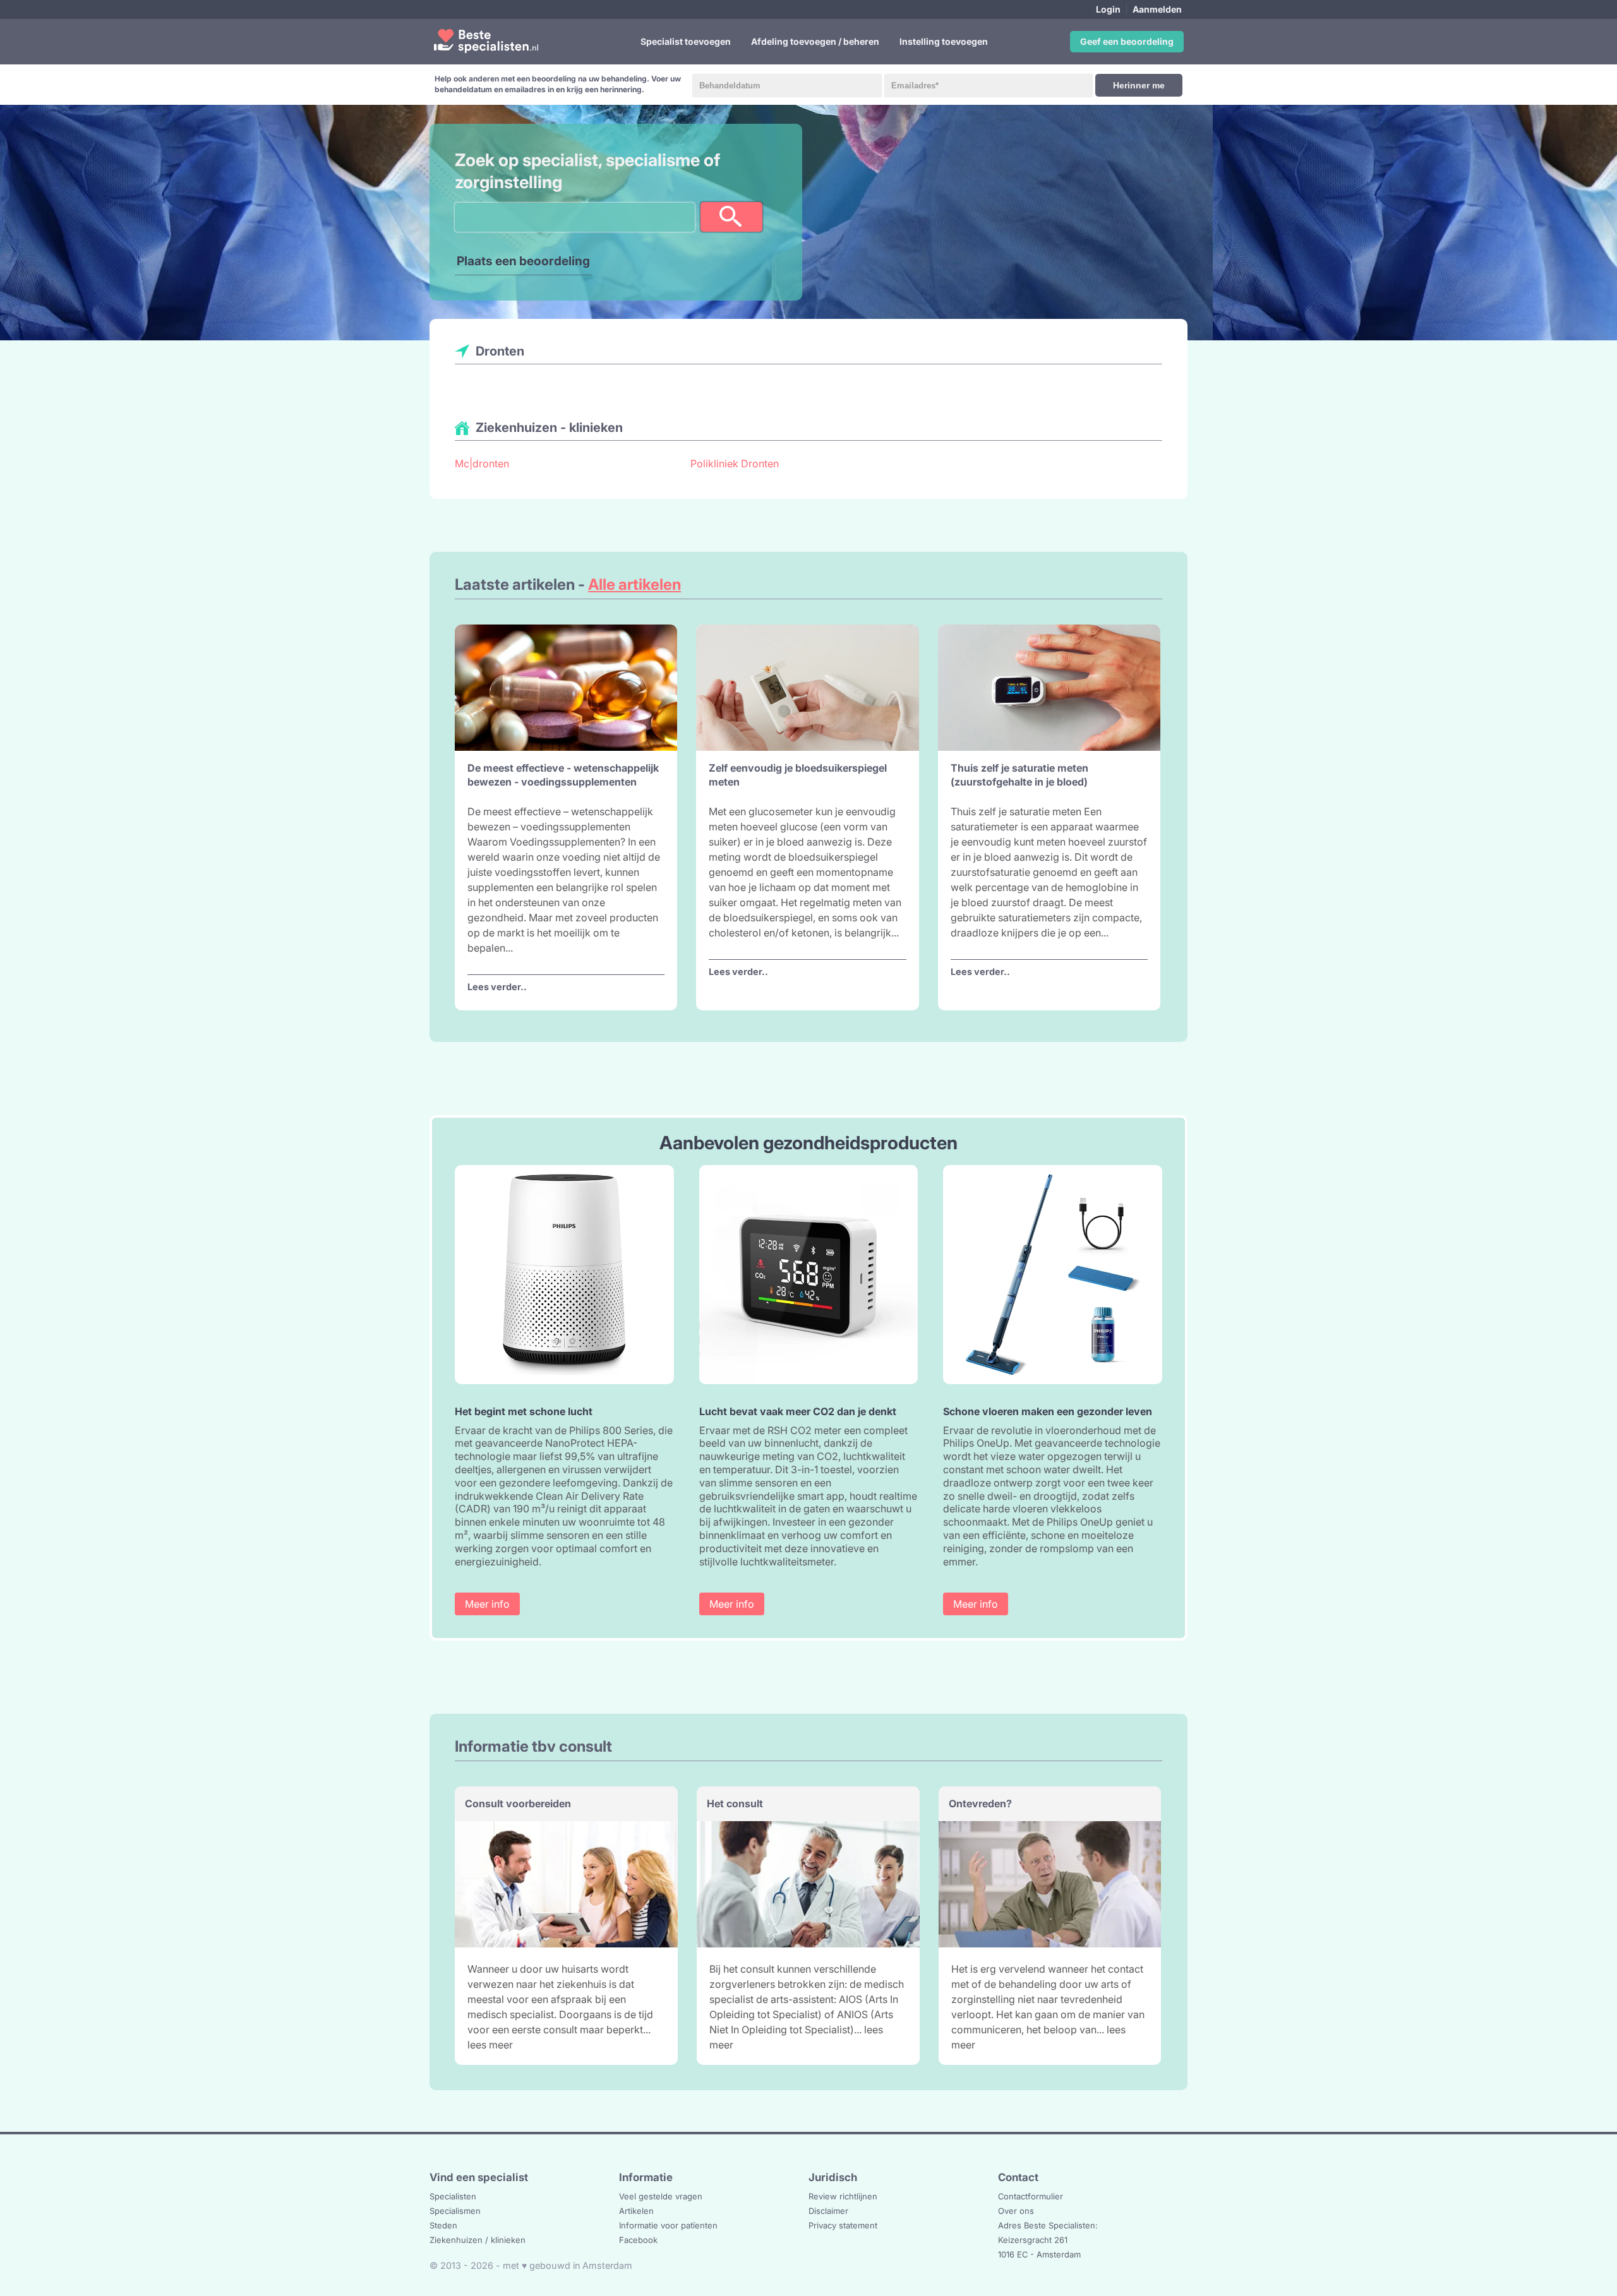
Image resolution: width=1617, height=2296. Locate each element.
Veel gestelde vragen (661, 2196)
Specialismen (455, 2211)
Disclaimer (828, 2211)
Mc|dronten (482, 463)
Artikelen (636, 2211)
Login (1108, 9)
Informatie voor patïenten (668, 2225)
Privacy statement (843, 2225)
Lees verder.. (497, 987)
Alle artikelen (634, 584)
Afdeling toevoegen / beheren (815, 41)
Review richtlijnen (843, 2196)
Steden (443, 2225)
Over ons (1016, 2211)
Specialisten (453, 2196)
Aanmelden (1157, 9)
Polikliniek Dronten (735, 463)
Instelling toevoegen (944, 41)
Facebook (638, 2240)
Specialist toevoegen (686, 41)
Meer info (487, 1604)
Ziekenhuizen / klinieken (478, 2240)
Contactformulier (1031, 2196)
